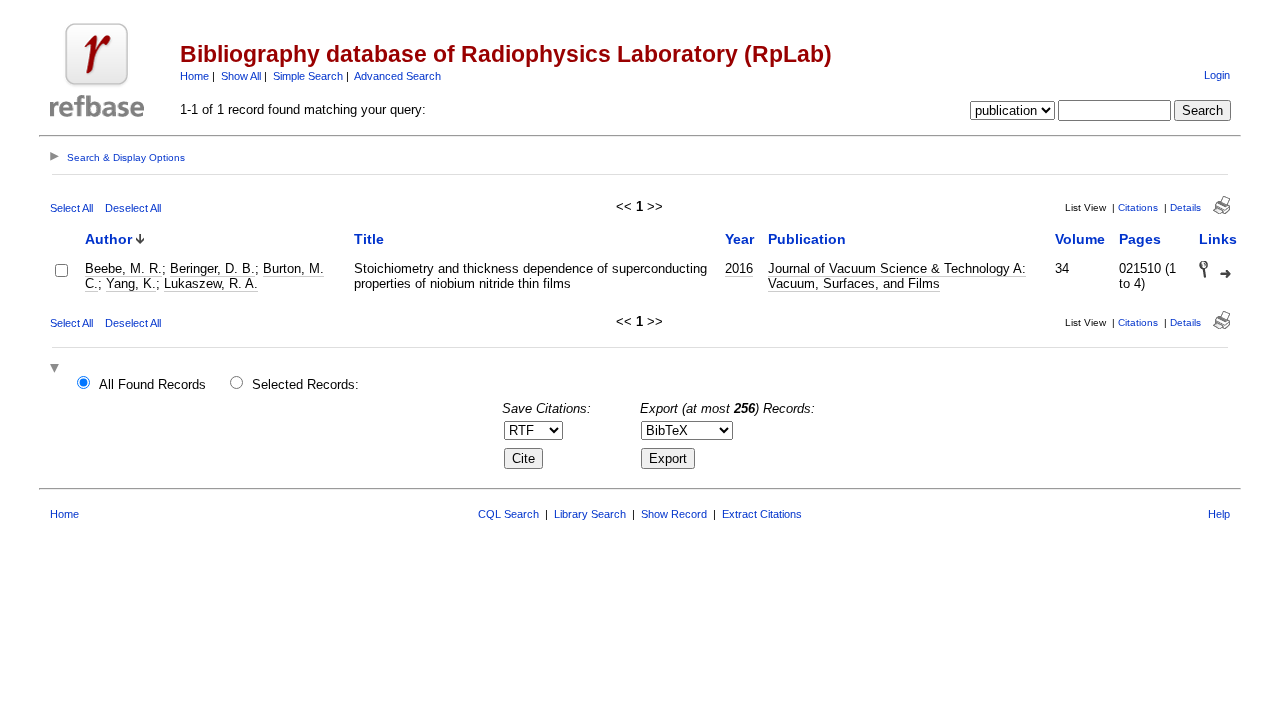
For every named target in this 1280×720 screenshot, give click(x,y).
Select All (71, 208)
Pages (1140, 239)
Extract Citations (762, 514)
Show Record (674, 514)
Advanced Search (397, 76)
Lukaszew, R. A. (211, 283)
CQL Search (508, 514)
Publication (807, 239)
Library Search (590, 514)
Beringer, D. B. (212, 268)
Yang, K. (131, 283)
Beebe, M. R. (123, 268)
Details (1185, 207)
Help (1219, 514)
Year (739, 239)
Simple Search (308, 76)
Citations (1138, 207)
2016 (739, 268)
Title (369, 239)
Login (1217, 75)
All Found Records (152, 384)
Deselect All (133, 208)
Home (194, 76)
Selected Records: (305, 384)
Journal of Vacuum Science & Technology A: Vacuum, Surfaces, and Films (897, 276)
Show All (241, 76)
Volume (1080, 239)
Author (108, 239)
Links (1218, 239)
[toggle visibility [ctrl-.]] (57, 369)
